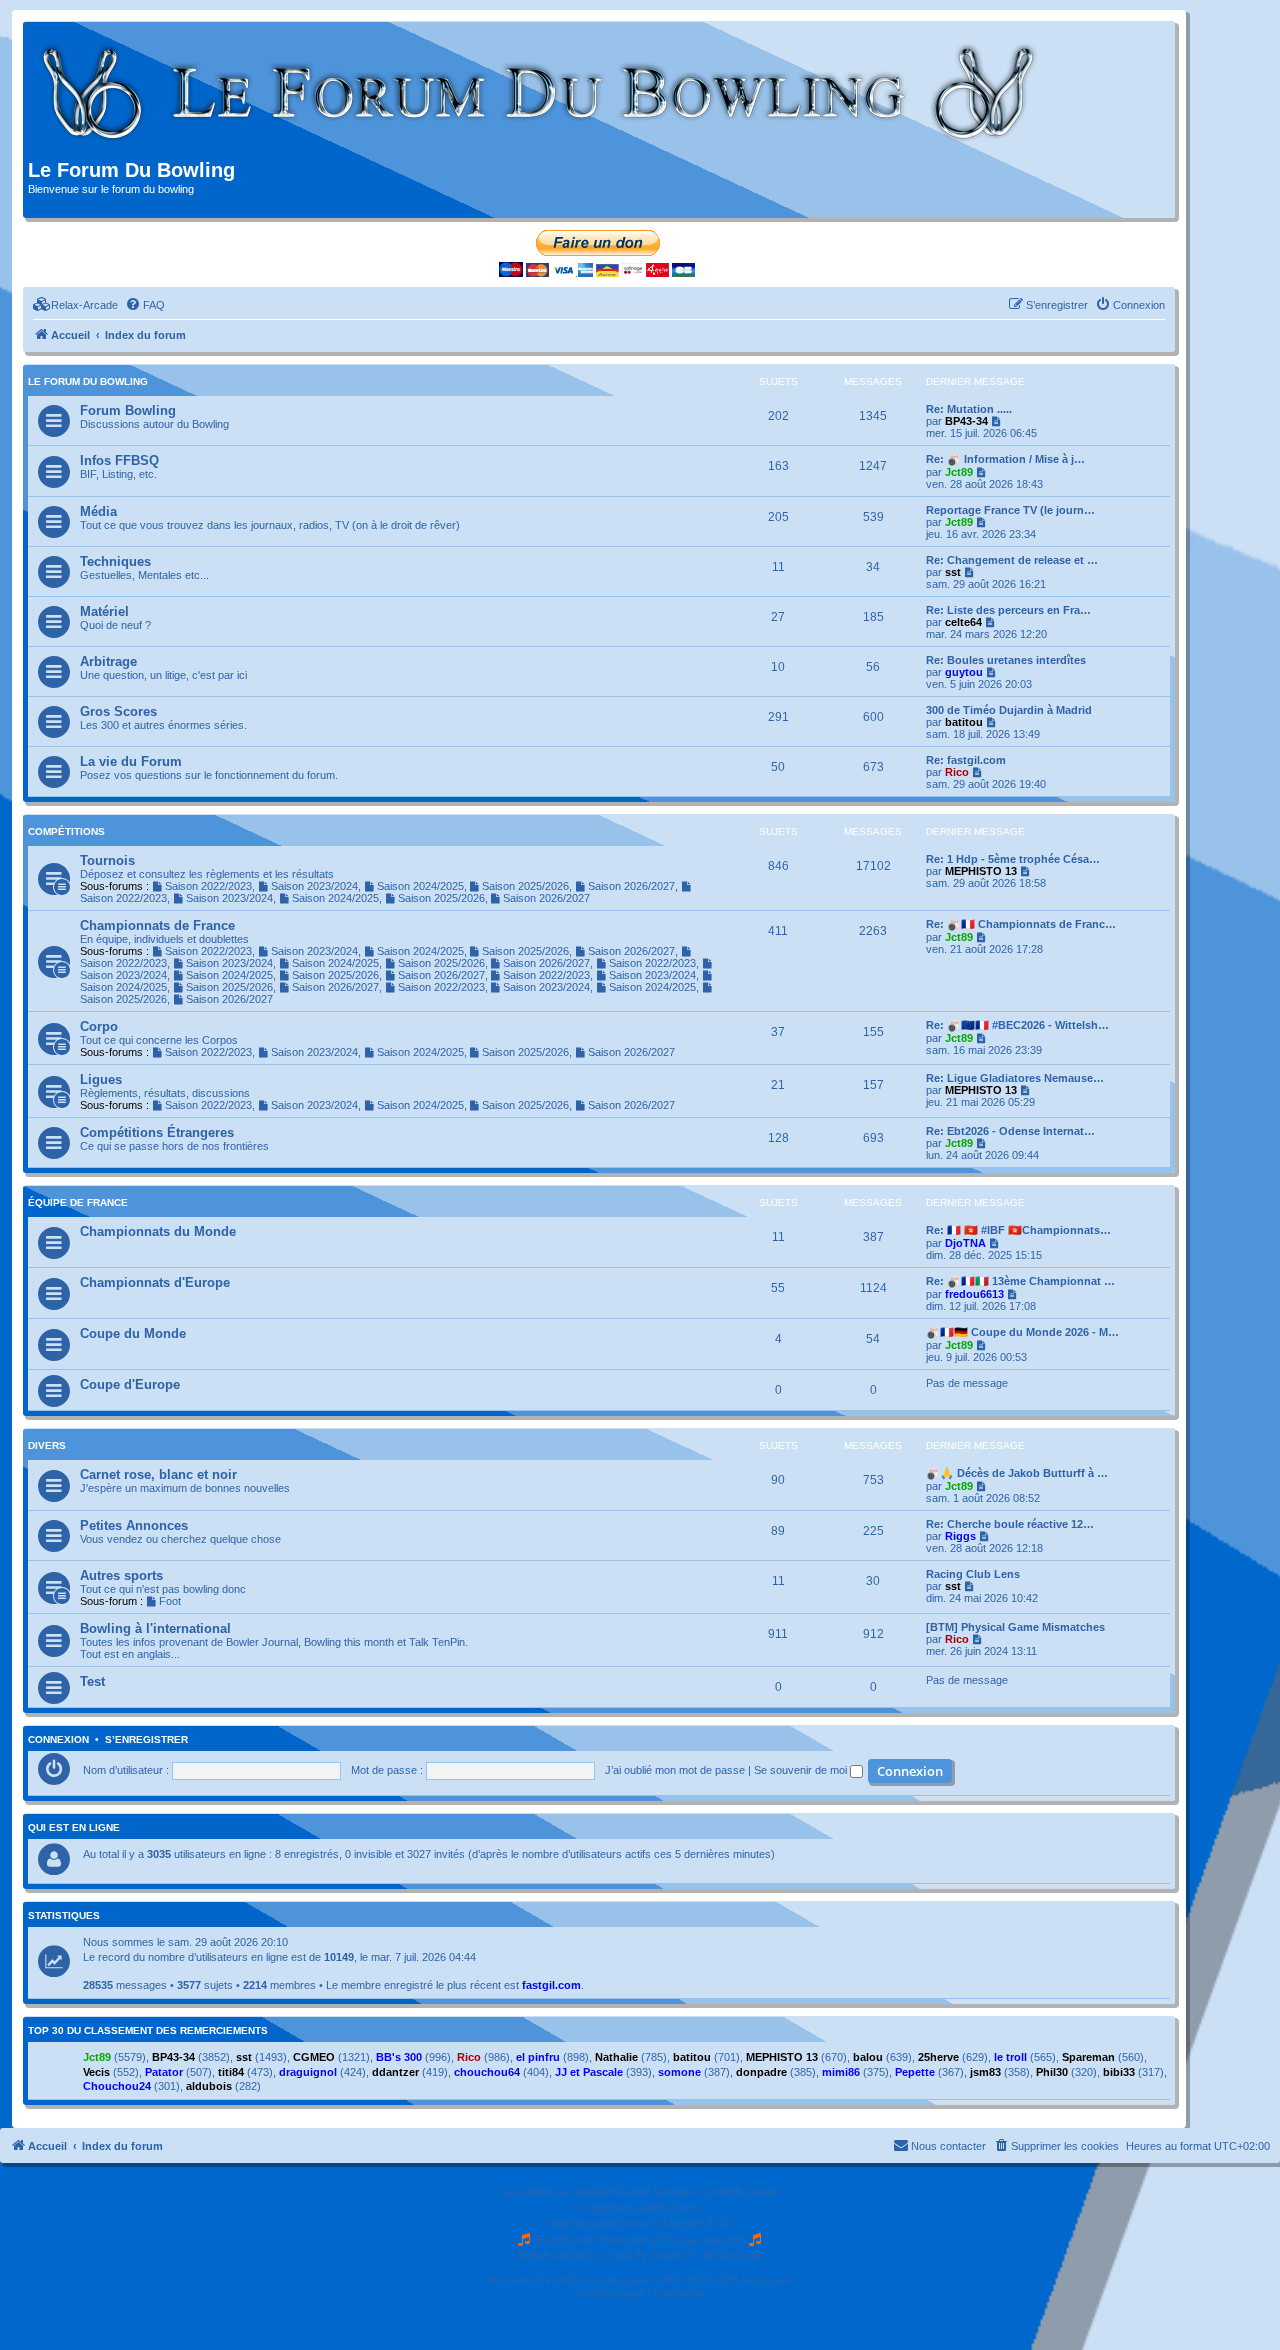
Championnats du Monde (158, 1231)
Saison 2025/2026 (525, 886)
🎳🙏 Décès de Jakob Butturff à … (1017, 1473)
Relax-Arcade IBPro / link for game (568, 2280)
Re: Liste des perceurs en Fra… (1008, 610)
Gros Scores (118, 711)
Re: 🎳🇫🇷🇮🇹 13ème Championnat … (1020, 1281)
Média (98, 511)
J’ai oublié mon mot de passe (675, 1770)
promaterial (603, 2223)
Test (92, 1681)
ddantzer (395, 2072)
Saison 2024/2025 (420, 886)
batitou (964, 722)
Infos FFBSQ (119, 460)
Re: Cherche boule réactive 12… (1010, 1524)
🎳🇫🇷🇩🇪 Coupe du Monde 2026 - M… (1022, 1332)
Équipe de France (78, 1202)
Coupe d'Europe (130, 1384)
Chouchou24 (117, 2086)
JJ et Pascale (589, 2072)
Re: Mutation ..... (969, 409)
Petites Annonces (134, 1525)
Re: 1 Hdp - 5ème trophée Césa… (1013, 859)
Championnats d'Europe (155, 1282)
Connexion (58, 1740)
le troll (1010, 2057)
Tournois (107, 860)
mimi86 (841, 2072)
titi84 (231, 2072)
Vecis (96, 2072)
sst (953, 572)
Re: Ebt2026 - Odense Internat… (1010, 1131)
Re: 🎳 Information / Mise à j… (1005, 459)
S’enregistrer (146, 1740)
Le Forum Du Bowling (88, 381)
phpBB (591, 2192)
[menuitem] (75, 305)
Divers (47, 1445)
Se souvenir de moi (802, 1770)
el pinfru (538, 2057)
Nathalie (616, 2057)
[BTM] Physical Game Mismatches (1015, 1627)
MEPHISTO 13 (981, 871)
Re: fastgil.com (966, 760)
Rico (957, 772)
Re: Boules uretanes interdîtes (1006, 660)
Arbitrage (108, 661)
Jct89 (959, 472)
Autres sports (121, 1575)
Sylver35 (724, 2240)
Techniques (115, 561)
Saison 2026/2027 (631, 886)
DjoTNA (965, 1243)
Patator (164, 2072)
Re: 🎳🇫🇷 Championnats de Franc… (1021, 924)
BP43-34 (966, 421)
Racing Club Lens (973, 1574)
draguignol (308, 2072)
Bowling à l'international (155, 1628)
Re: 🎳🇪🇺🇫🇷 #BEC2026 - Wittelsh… (1017, 1025)
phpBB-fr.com (668, 2208)
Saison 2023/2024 (314, 886)
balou (868, 2057)
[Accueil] (539, 93)
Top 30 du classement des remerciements (148, 2031)
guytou (964, 672)
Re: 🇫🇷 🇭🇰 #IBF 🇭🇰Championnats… (1018, 1230)
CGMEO (314, 2057)
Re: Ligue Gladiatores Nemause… (1015, 1078)
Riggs (960, 1536)
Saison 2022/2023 (208, 886)
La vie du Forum (131, 761)
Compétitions (66, 831)
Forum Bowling (128, 410)
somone (679, 2072)
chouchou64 (487, 2072)
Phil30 (1052, 2072)
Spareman (1088, 2057)
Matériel (104, 611)
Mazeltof (683, 2223)
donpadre (761, 2072)
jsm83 (985, 2072)
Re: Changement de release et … (1012, 560)
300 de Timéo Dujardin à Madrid (1009, 710)
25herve (938, 2057)
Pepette (915, 2072)
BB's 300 (399, 2057)
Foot (170, 1601)
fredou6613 (974, 1294)
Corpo (99, 1026)
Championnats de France (157, 925)
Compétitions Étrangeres (157, 1132)
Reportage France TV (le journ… (1010, 510)
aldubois (209, 2086)
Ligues (101, 1079)
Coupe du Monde (133, 1333)
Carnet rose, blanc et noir (158, 1474)
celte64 (963, 622)
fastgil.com (551, 1985)
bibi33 (1119, 2072)
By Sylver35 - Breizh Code (698, 2255)
